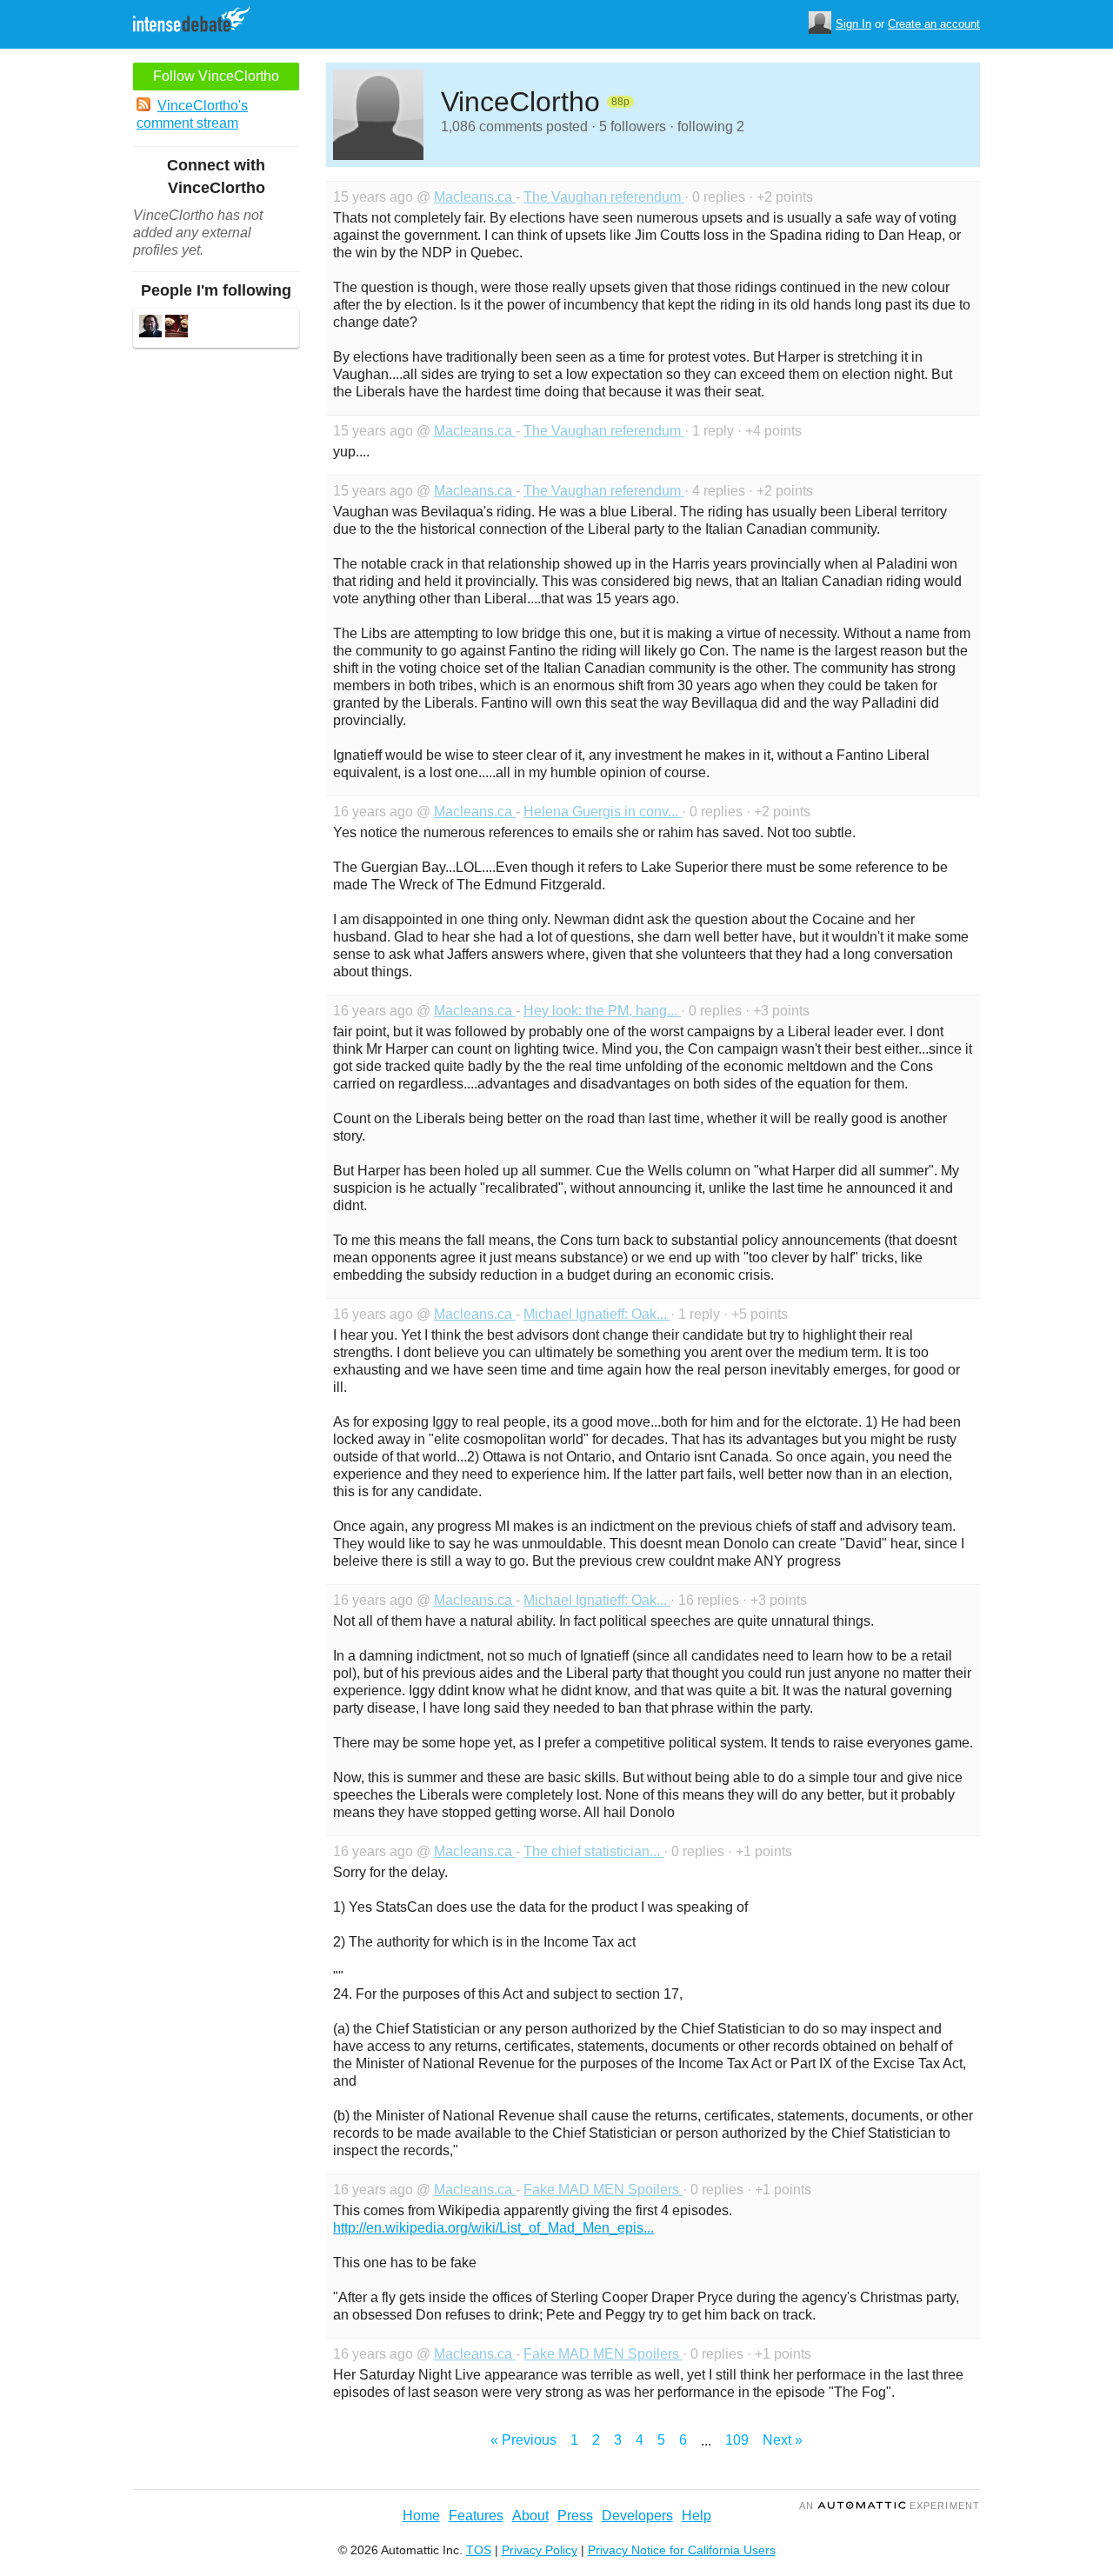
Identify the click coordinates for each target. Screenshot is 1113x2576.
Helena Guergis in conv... (603, 812)
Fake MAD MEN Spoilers (603, 2190)
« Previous (523, 2440)
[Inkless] (177, 328)
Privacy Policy (540, 2550)
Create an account (934, 24)
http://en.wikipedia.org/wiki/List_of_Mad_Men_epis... (493, 2228)
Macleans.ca (475, 197)
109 (737, 2440)
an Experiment (890, 2506)
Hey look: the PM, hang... (602, 1011)
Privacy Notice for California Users (682, 2550)
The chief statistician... (593, 1851)
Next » (783, 2440)
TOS (479, 2550)
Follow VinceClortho (216, 76)
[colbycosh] (150, 328)
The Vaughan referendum (604, 197)
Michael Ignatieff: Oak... (597, 1314)
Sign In (853, 24)
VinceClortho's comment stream (192, 114)
